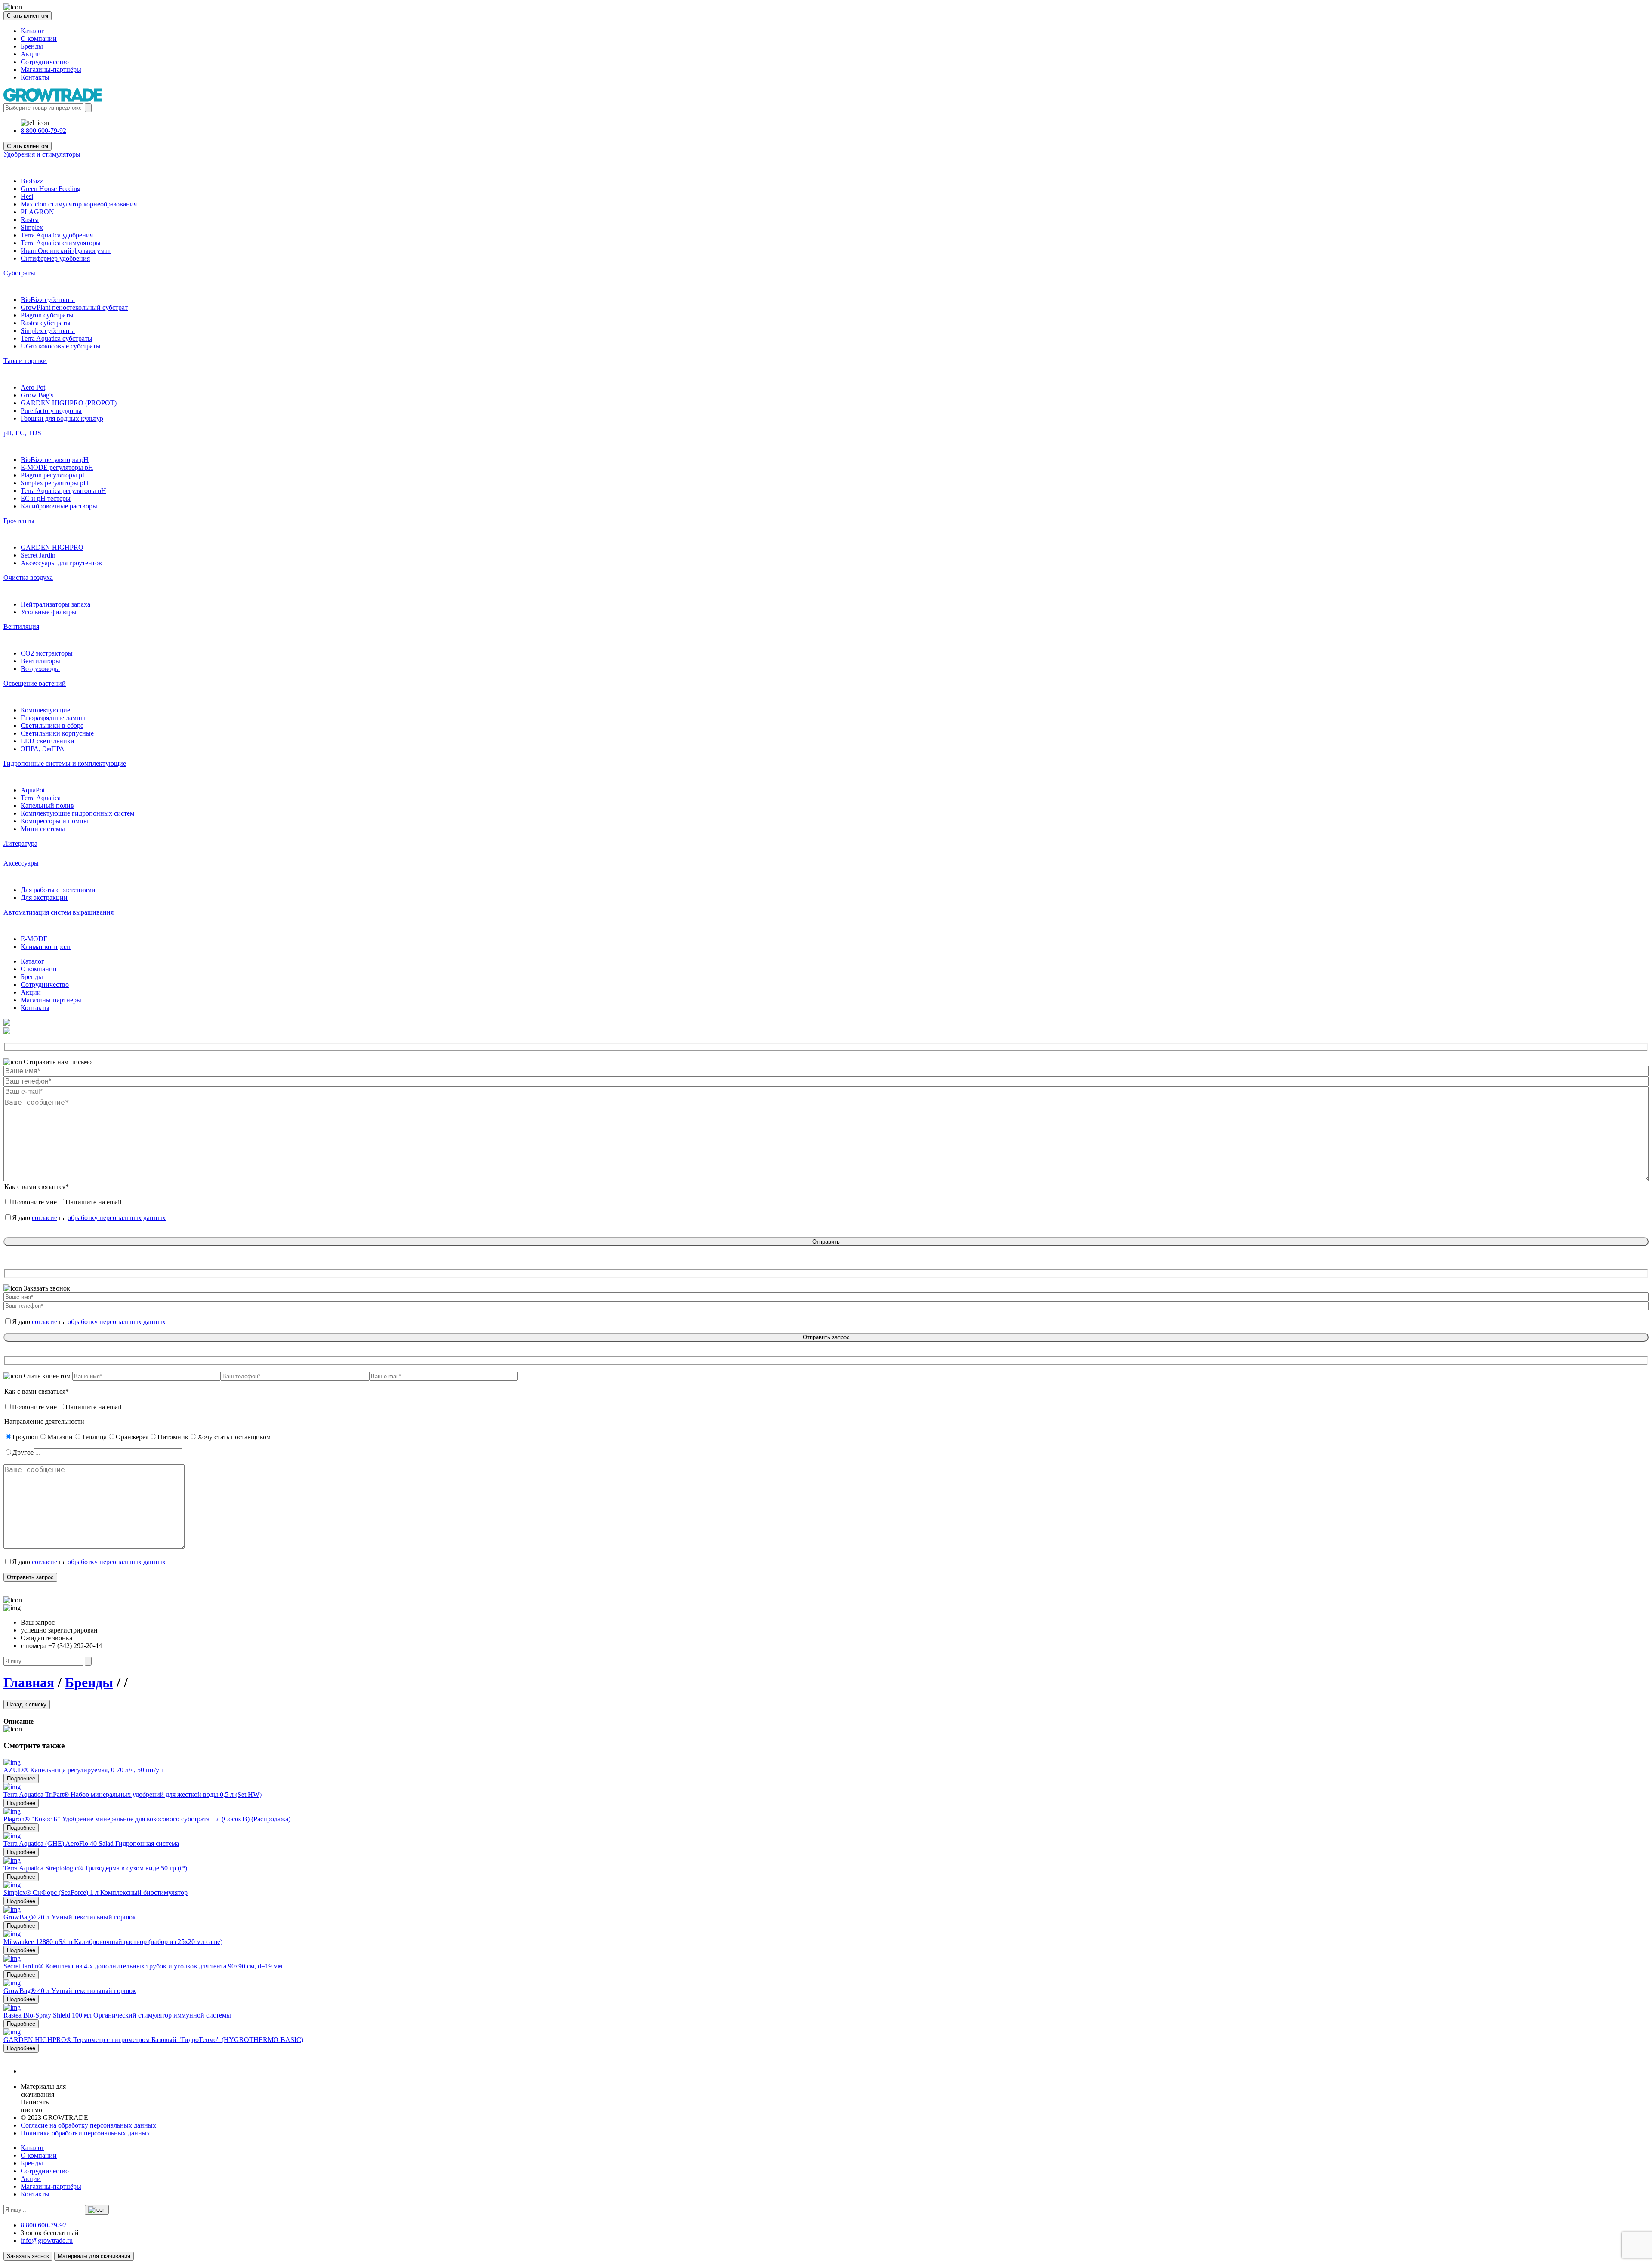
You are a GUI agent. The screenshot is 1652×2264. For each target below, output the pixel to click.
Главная (29, 1682)
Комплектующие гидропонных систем (77, 813)
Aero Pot (33, 387)
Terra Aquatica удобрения (57, 235)
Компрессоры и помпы (54, 821)
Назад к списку (27, 1705)
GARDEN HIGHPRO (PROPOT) (69, 403)
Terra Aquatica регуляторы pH (63, 491)
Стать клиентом (28, 16)
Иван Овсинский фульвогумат (66, 251)
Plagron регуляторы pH (54, 475)
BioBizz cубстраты (48, 300)
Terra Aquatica (41, 798)
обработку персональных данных (117, 1218)
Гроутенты (19, 521)
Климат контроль (46, 947)
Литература (20, 843)
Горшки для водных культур (62, 418)
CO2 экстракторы (47, 653)
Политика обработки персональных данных (85, 2133)
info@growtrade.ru (47, 2241)
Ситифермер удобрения (55, 258)
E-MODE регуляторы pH (57, 467)
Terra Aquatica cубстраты (57, 338)
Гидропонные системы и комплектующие (65, 763)
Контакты (35, 77)
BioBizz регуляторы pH (55, 460)
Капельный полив (47, 805)
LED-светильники (48, 741)
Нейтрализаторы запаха (55, 604)
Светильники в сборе (52, 725)
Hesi (27, 196)
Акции (31, 54)
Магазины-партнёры (51, 69)
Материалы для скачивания (94, 2256)
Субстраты (19, 273)
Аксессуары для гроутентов (61, 563)
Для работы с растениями (58, 890)
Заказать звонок (28, 2256)
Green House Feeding (51, 189)
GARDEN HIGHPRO (52, 547)
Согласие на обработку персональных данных (88, 2125)
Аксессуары (21, 863)
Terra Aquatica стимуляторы (61, 243)
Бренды (32, 46)
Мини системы (43, 829)
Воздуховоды (40, 669)
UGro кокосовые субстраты (61, 346)
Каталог (32, 31)
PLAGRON (37, 212)
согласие (45, 1218)
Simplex (32, 227)
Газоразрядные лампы (53, 718)
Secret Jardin (38, 555)
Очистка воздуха (28, 578)
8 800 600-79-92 (43, 131)
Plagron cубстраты (47, 315)
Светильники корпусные (57, 733)
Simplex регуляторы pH (55, 483)
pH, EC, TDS (22, 433)
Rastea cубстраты (46, 323)
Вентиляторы (40, 661)
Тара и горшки (25, 361)
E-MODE (34, 939)
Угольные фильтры (49, 612)
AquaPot (33, 790)
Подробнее (21, 1779)
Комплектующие (45, 710)
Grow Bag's (37, 395)
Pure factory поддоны (51, 411)
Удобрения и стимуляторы (42, 154)
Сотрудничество (45, 62)
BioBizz (32, 181)
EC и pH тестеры (46, 498)
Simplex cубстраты (48, 331)
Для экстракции (44, 898)
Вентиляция (21, 627)
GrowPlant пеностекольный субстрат (74, 307)
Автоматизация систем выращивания (59, 912)
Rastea (30, 220)
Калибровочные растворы (59, 506)
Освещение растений (35, 683)
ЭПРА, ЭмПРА (43, 749)
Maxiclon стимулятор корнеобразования (79, 204)
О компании (39, 39)
